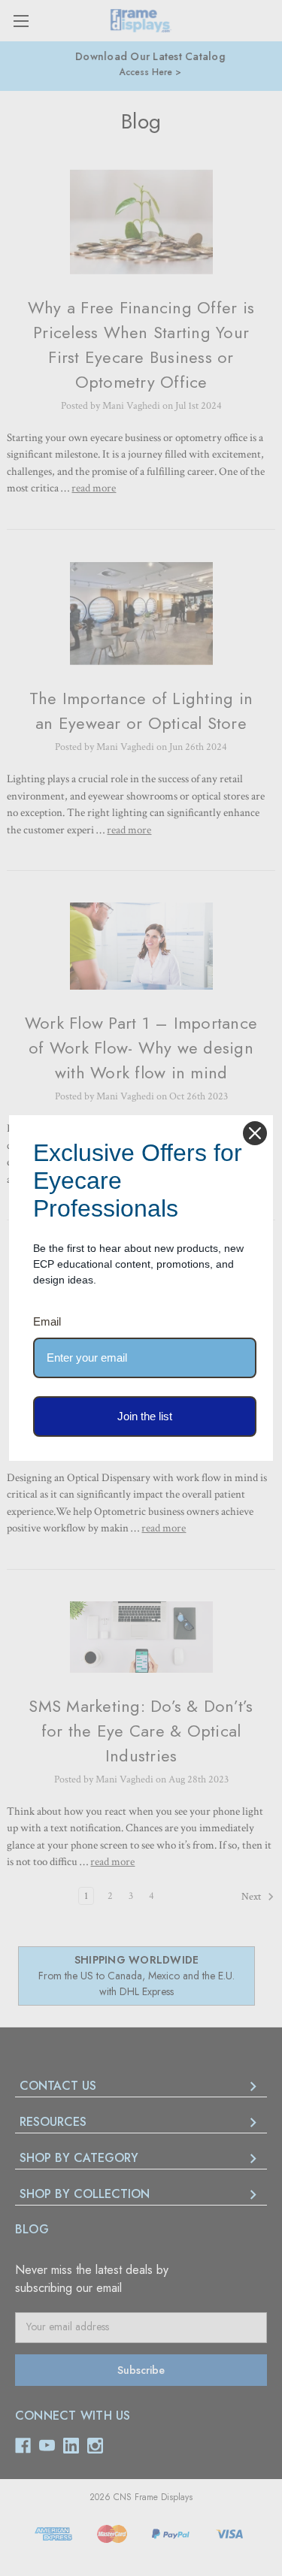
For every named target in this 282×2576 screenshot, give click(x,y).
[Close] (255, 1133)
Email (47, 1321)
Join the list (145, 1416)
